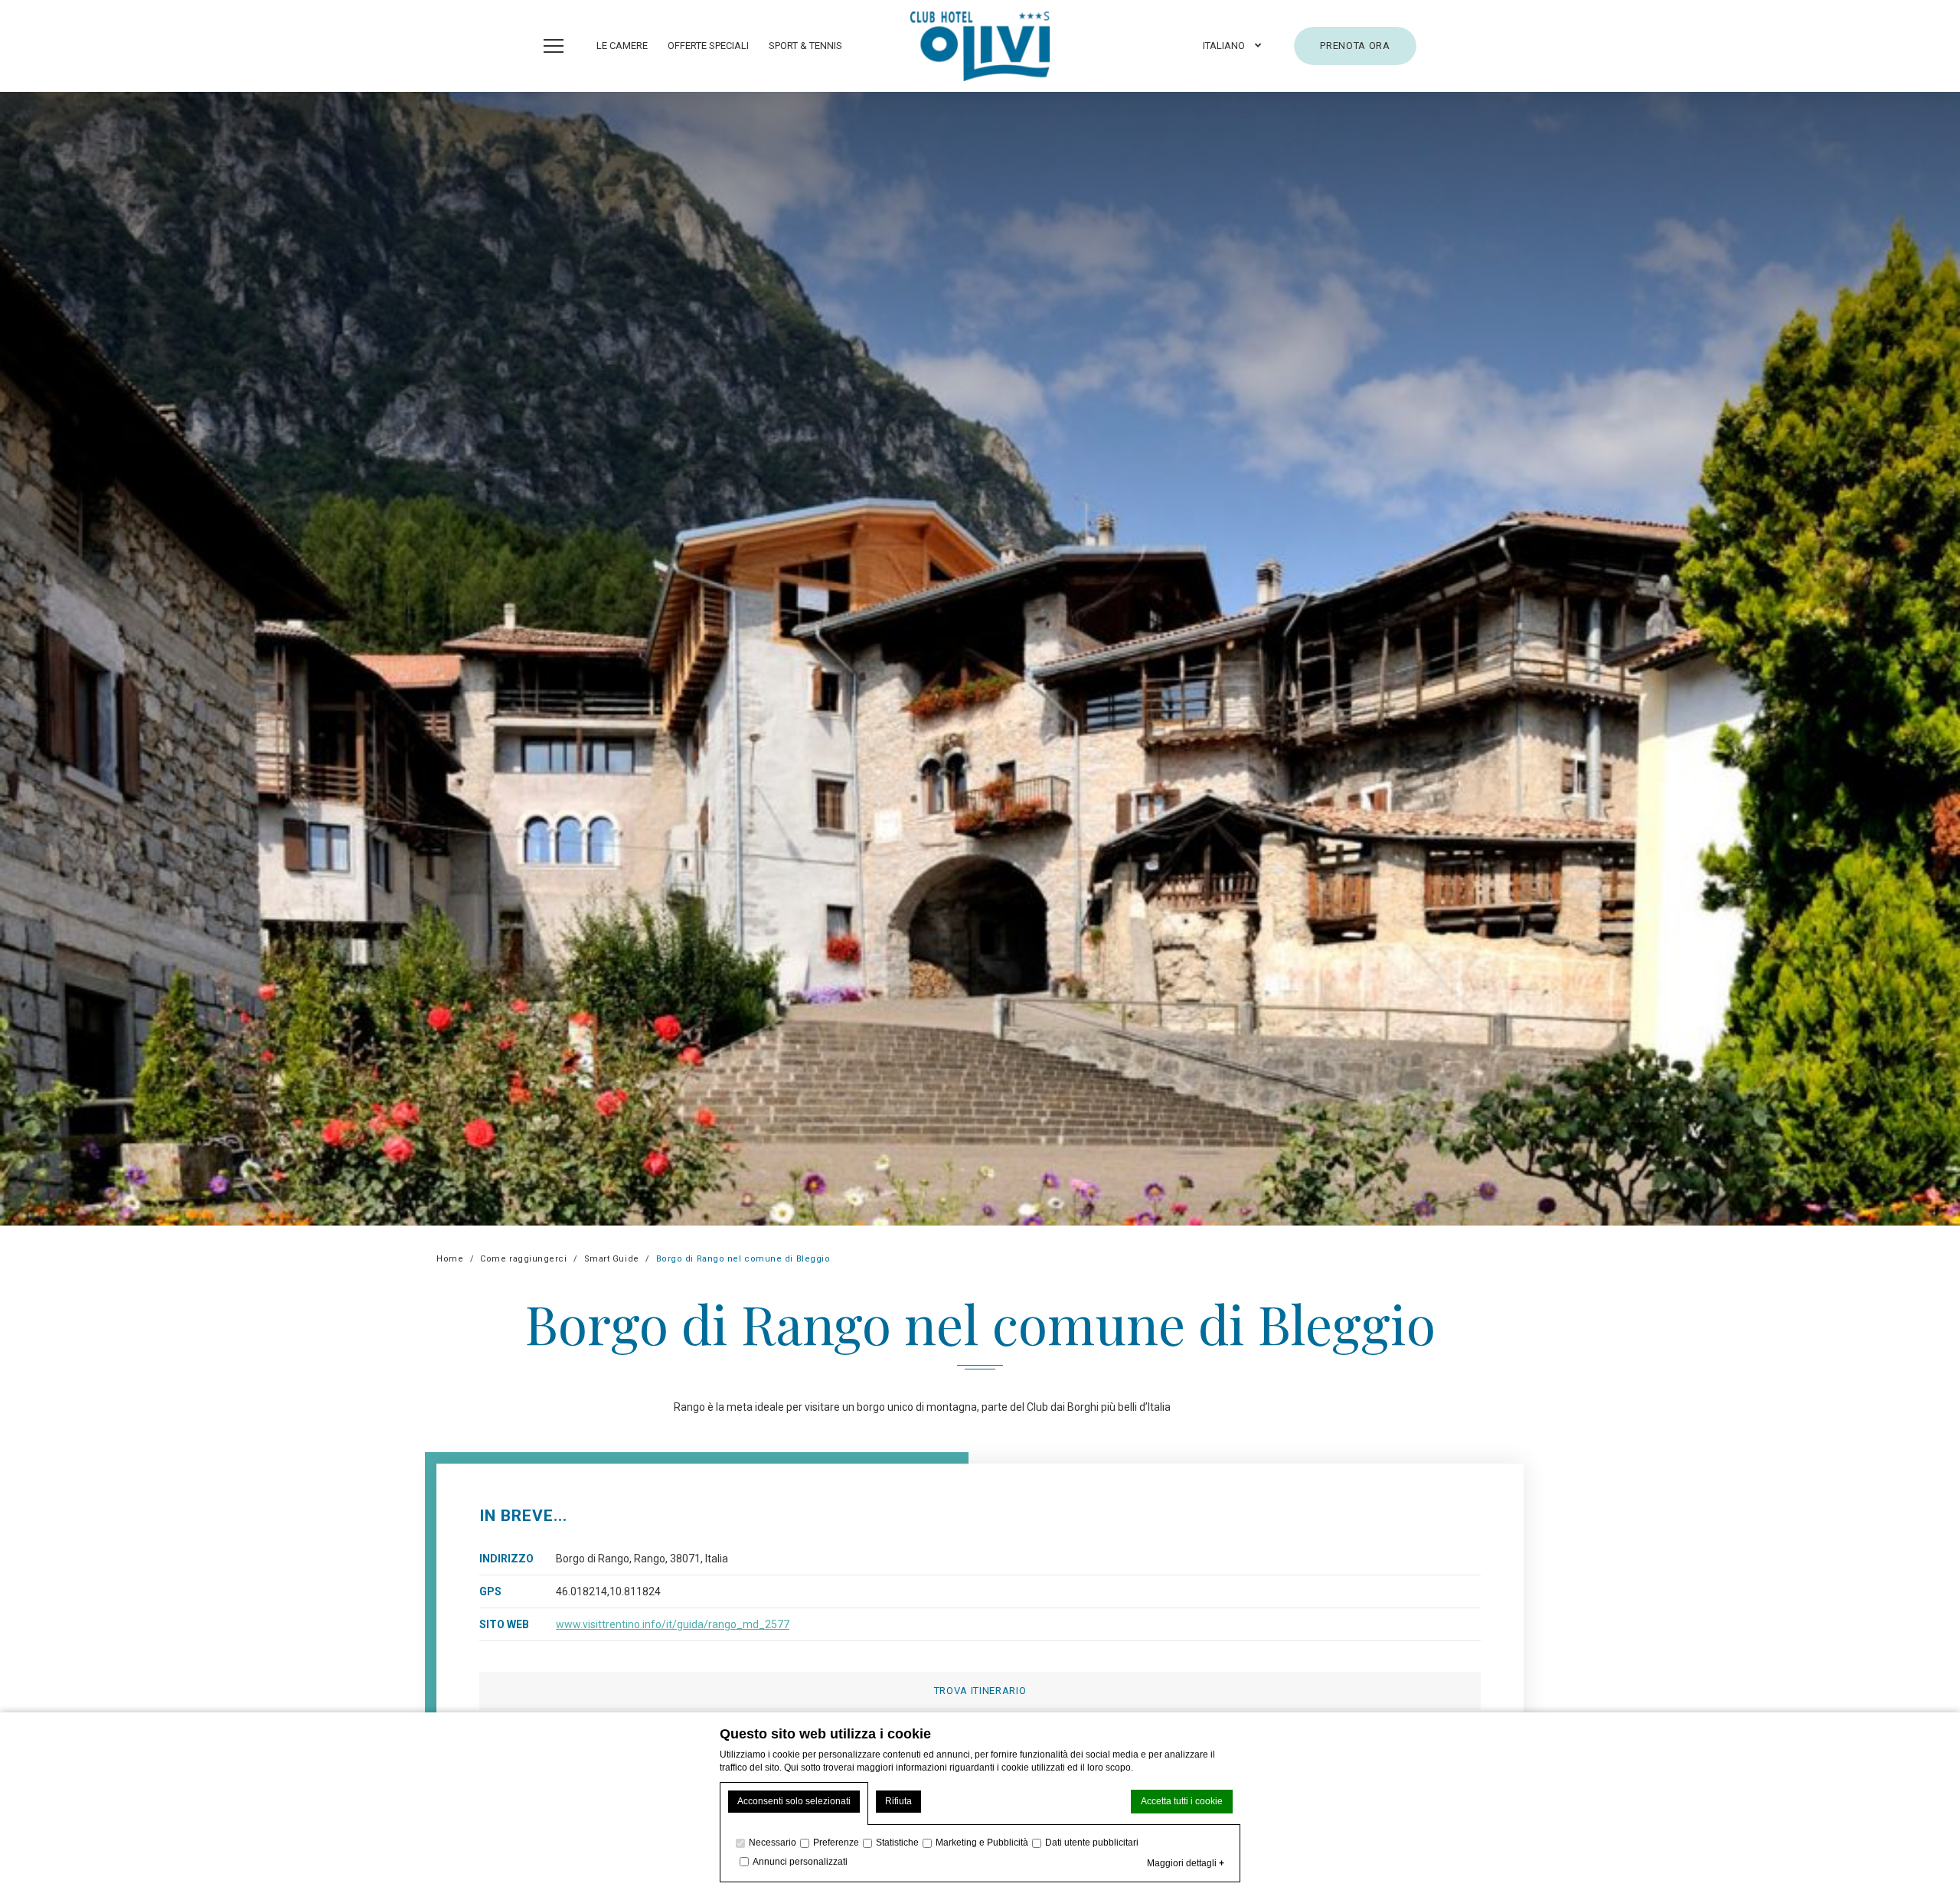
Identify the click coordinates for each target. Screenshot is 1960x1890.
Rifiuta (898, 1801)
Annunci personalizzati (800, 1862)
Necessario (773, 1843)
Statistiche (897, 1843)
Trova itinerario (980, 1691)
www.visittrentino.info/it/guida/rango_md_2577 (673, 1624)
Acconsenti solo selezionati (794, 1801)
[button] (1232, 46)
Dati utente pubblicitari (1092, 1843)
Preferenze (836, 1843)
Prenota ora (1355, 46)
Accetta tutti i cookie (1182, 1801)
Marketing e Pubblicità (982, 1843)
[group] (980, 659)
